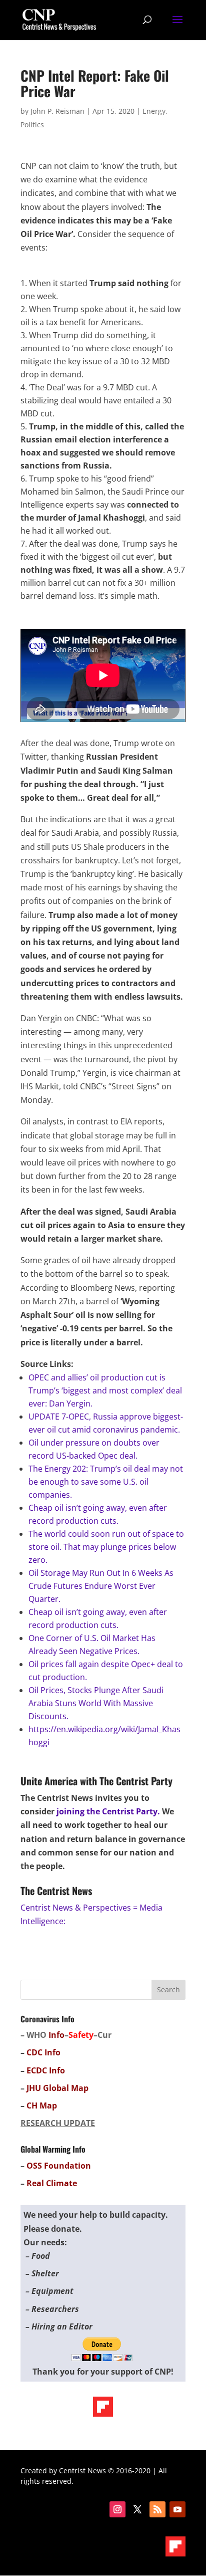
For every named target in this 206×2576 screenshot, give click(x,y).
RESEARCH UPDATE (58, 2123)
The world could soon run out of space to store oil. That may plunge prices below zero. (106, 1547)
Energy (154, 111)
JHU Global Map (57, 2088)
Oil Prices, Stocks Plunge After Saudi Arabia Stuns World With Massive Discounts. (96, 1703)
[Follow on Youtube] (177, 2509)
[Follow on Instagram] (117, 2509)
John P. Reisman (57, 111)
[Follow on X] (137, 2509)
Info (56, 2035)
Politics (32, 125)
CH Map (42, 2105)
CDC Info (43, 2052)
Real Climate (52, 2183)
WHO (36, 2035)
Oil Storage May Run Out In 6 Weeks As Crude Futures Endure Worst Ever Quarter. (101, 1586)
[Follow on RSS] (157, 2509)
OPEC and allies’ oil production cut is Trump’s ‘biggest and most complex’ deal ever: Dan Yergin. (105, 1390)
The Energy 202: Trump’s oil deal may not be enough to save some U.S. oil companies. (106, 1482)
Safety (81, 2035)
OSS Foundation (59, 2166)
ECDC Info (46, 2070)
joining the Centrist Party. (108, 1811)
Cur (104, 2035)
